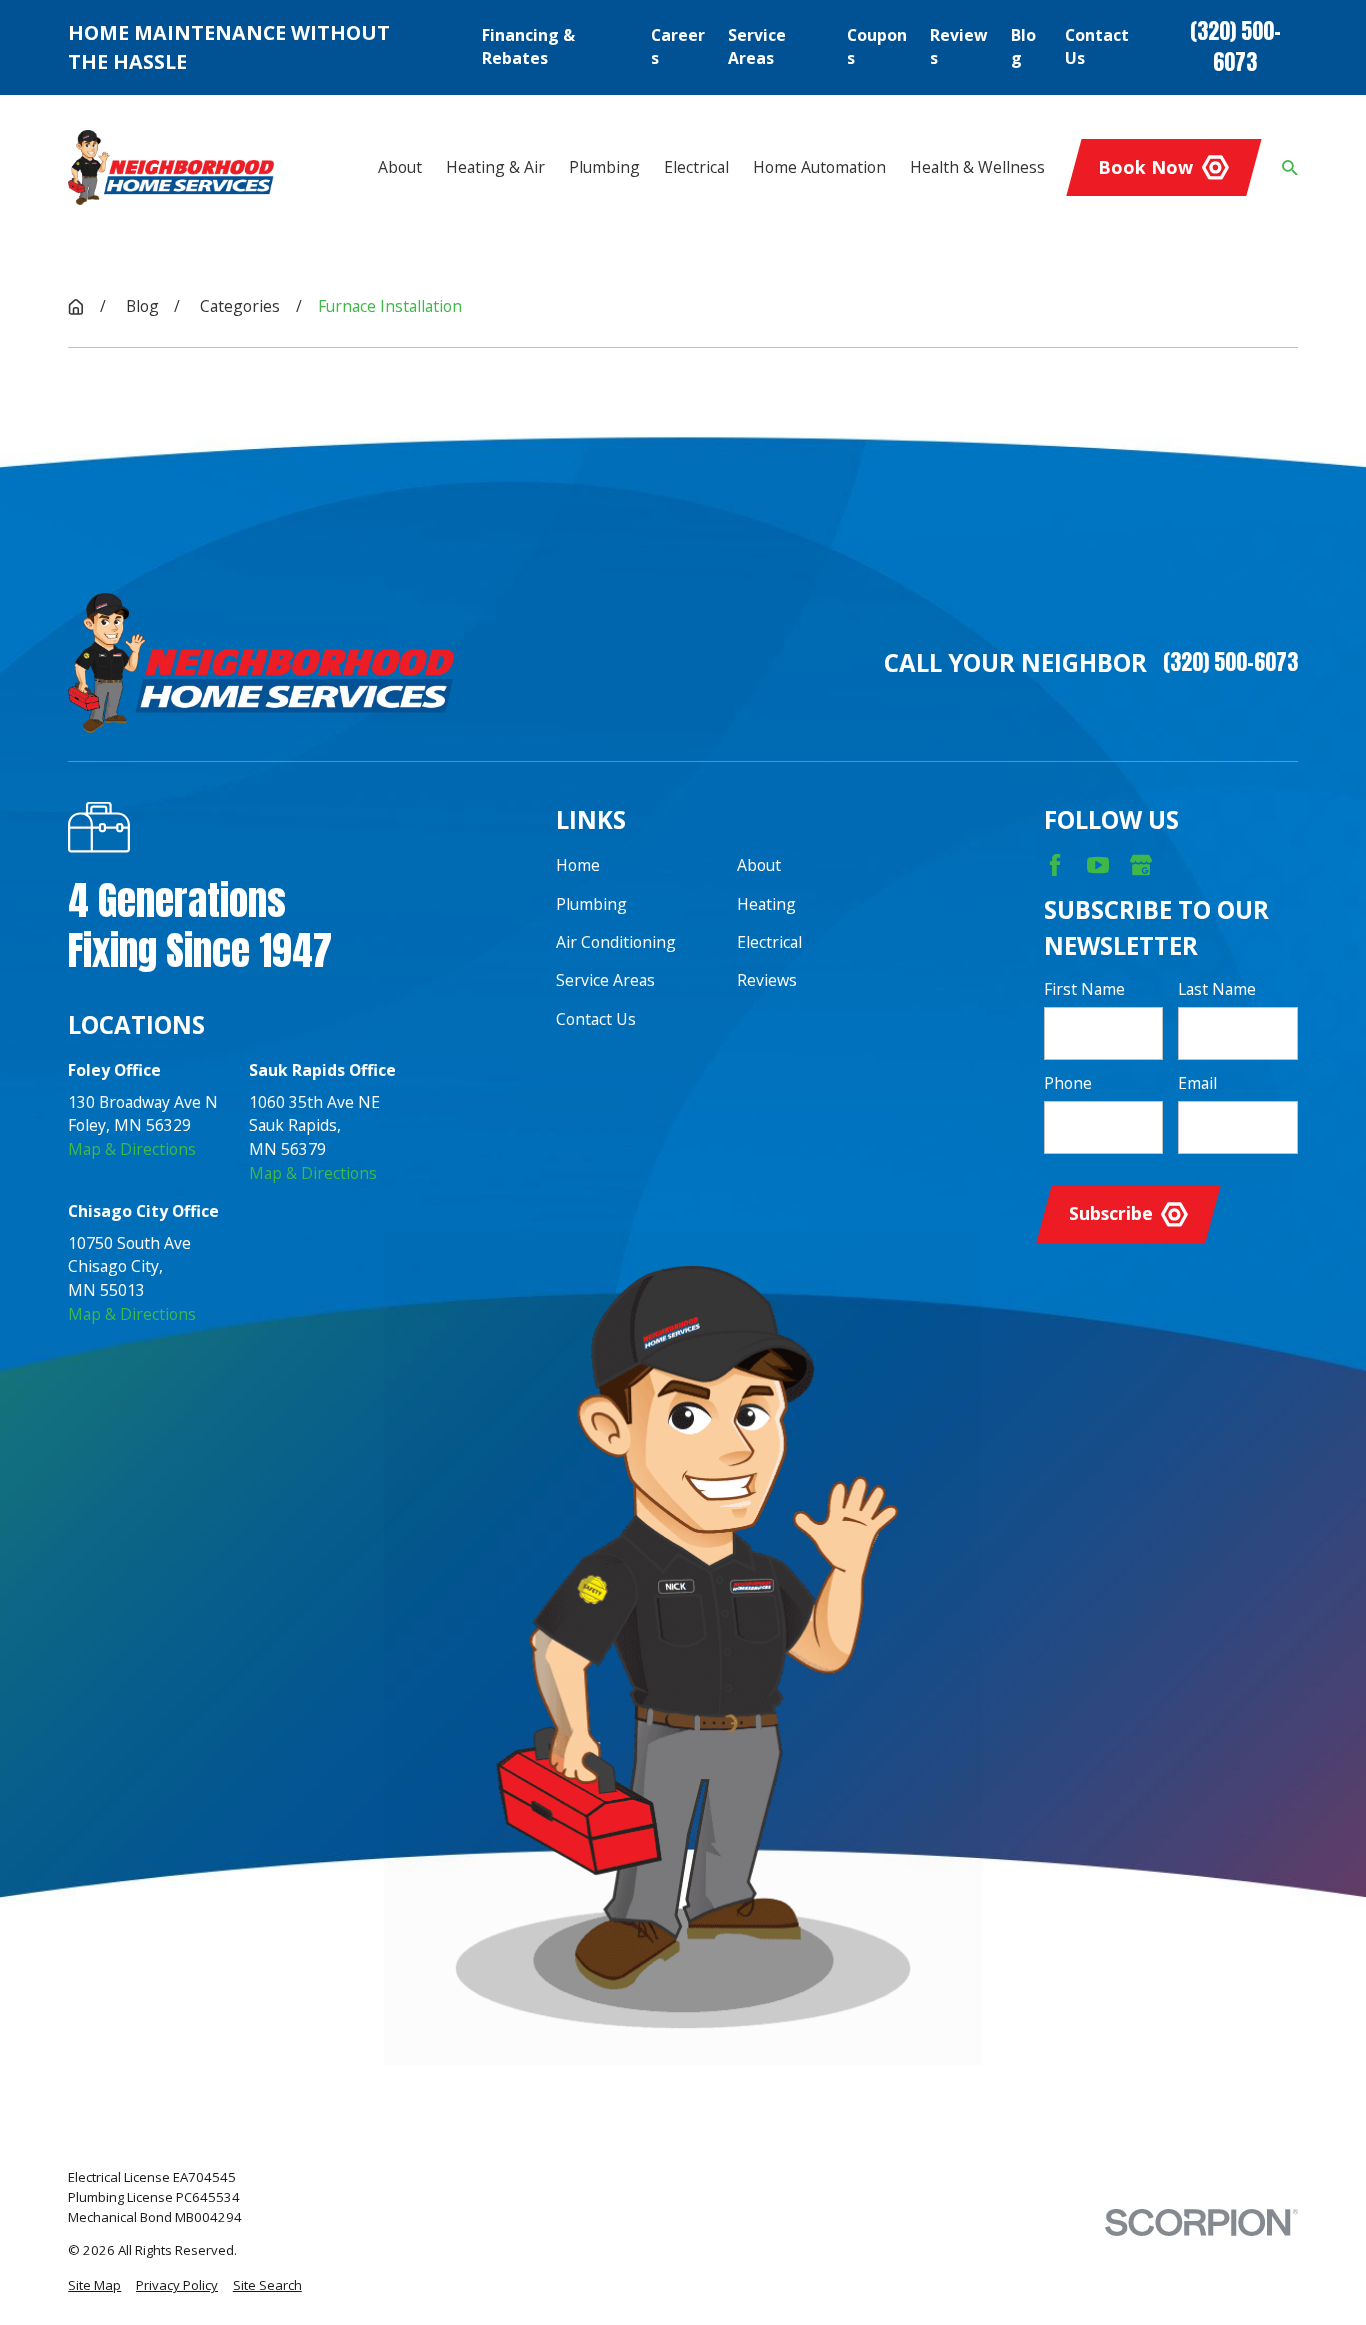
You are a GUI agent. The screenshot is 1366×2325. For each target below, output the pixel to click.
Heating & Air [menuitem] (495, 167)
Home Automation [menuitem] (819, 167)
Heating (766, 904)
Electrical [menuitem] (696, 167)
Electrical (769, 942)
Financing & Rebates (528, 47)
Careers (678, 47)
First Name (1084, 989)
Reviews (959, 47)
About (759, 865)
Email (1197, 1083)
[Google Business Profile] (1141, 865)
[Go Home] (76, 307)
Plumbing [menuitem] (604, 167)
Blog (1023, 47)
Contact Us (1097, 47)
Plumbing (591, 904)
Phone (1068, 1083)
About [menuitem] (400, 167)
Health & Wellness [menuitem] (977, 167)
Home (578, 865)
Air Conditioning (616, 942)
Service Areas (757, 47)
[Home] (170, 167)
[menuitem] (94, 2286)
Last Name (1217, 989)
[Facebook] (1055, 865)
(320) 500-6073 (1235, 47)
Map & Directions (132, 1149)
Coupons (877, 47)
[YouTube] (1098, 865)
